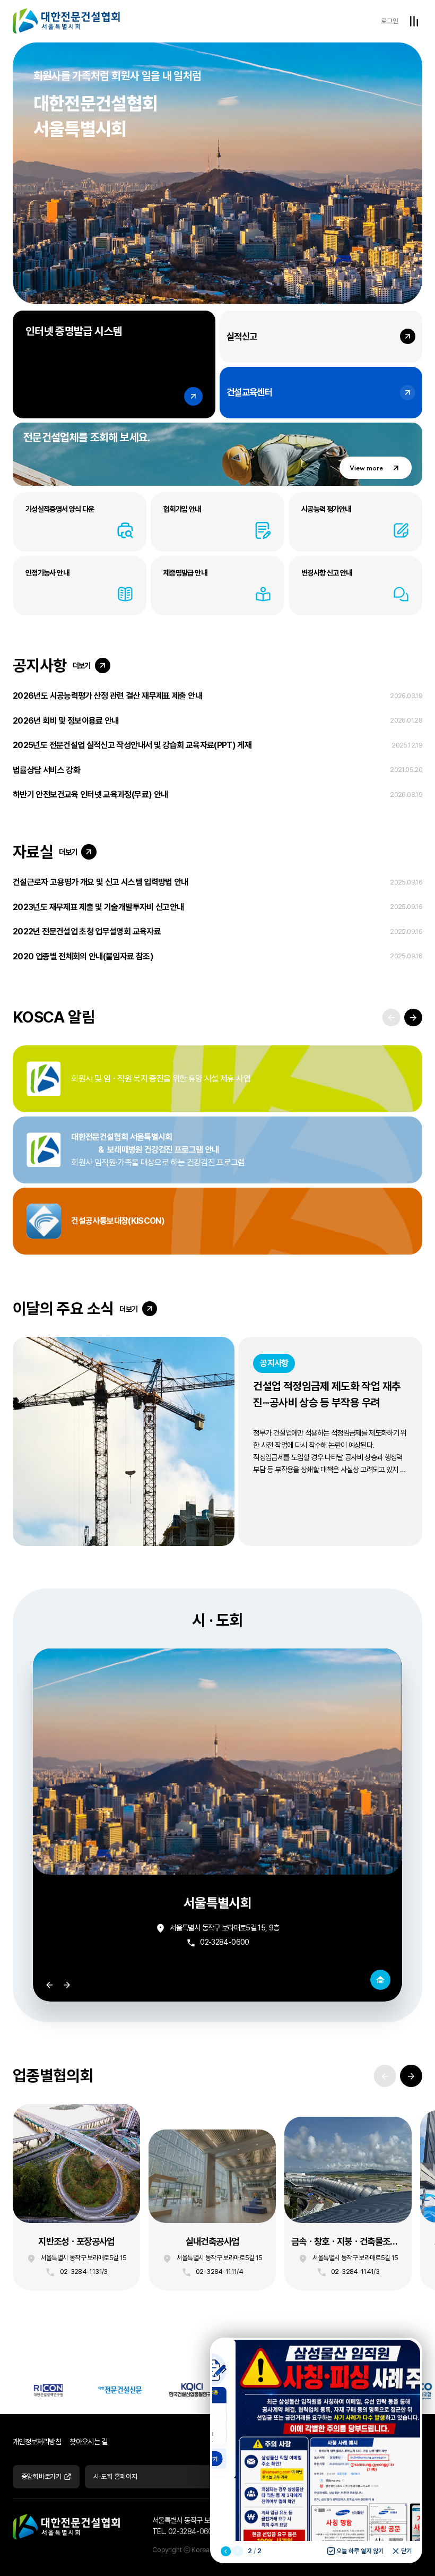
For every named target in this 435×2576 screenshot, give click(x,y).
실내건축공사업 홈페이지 (212, 2210)
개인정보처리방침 (37, 2441)
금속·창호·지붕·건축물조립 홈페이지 (348, 2204)
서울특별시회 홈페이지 (380, 1980)
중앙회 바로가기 (41, 2476)
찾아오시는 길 (89, 2441)
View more (366, 468)
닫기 (406, 2551)
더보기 (82, 666)
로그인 (390, 21)
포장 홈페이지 (76, 2197)
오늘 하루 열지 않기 (360, 2551)
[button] (413, 1018)
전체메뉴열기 (414, 21)
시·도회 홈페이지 (115, 2476)
